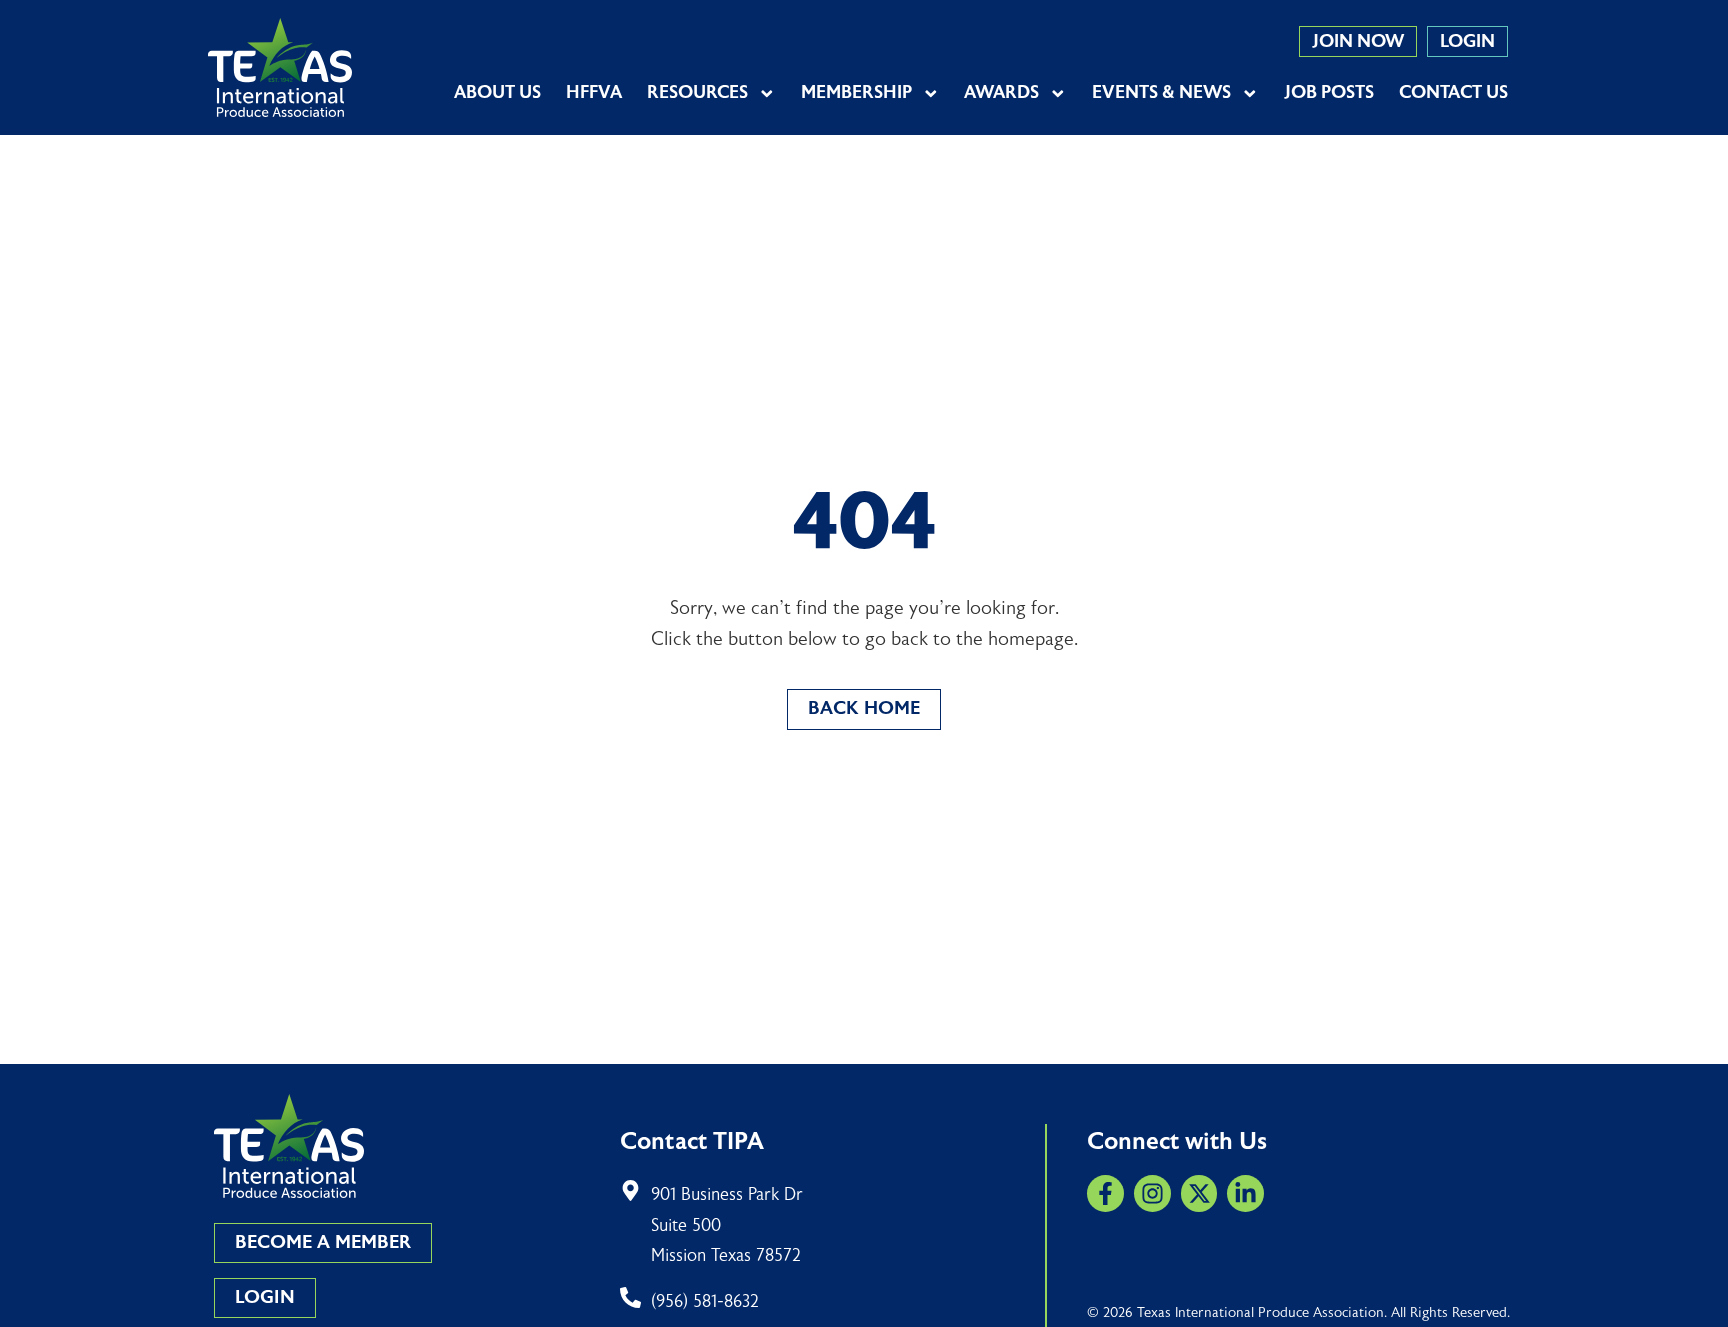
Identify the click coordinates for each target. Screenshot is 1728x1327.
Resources (697, 92)
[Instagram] (1152, 1193)
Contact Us (1453, 92)
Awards (1001, 92)
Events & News (1161, 92)
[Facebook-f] (1105, 1193)
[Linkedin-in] (1245, 1193)
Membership (856, 92)
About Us (497, 92)
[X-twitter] (1199, 1193)
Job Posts (1329, 92)
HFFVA (594, 92)
